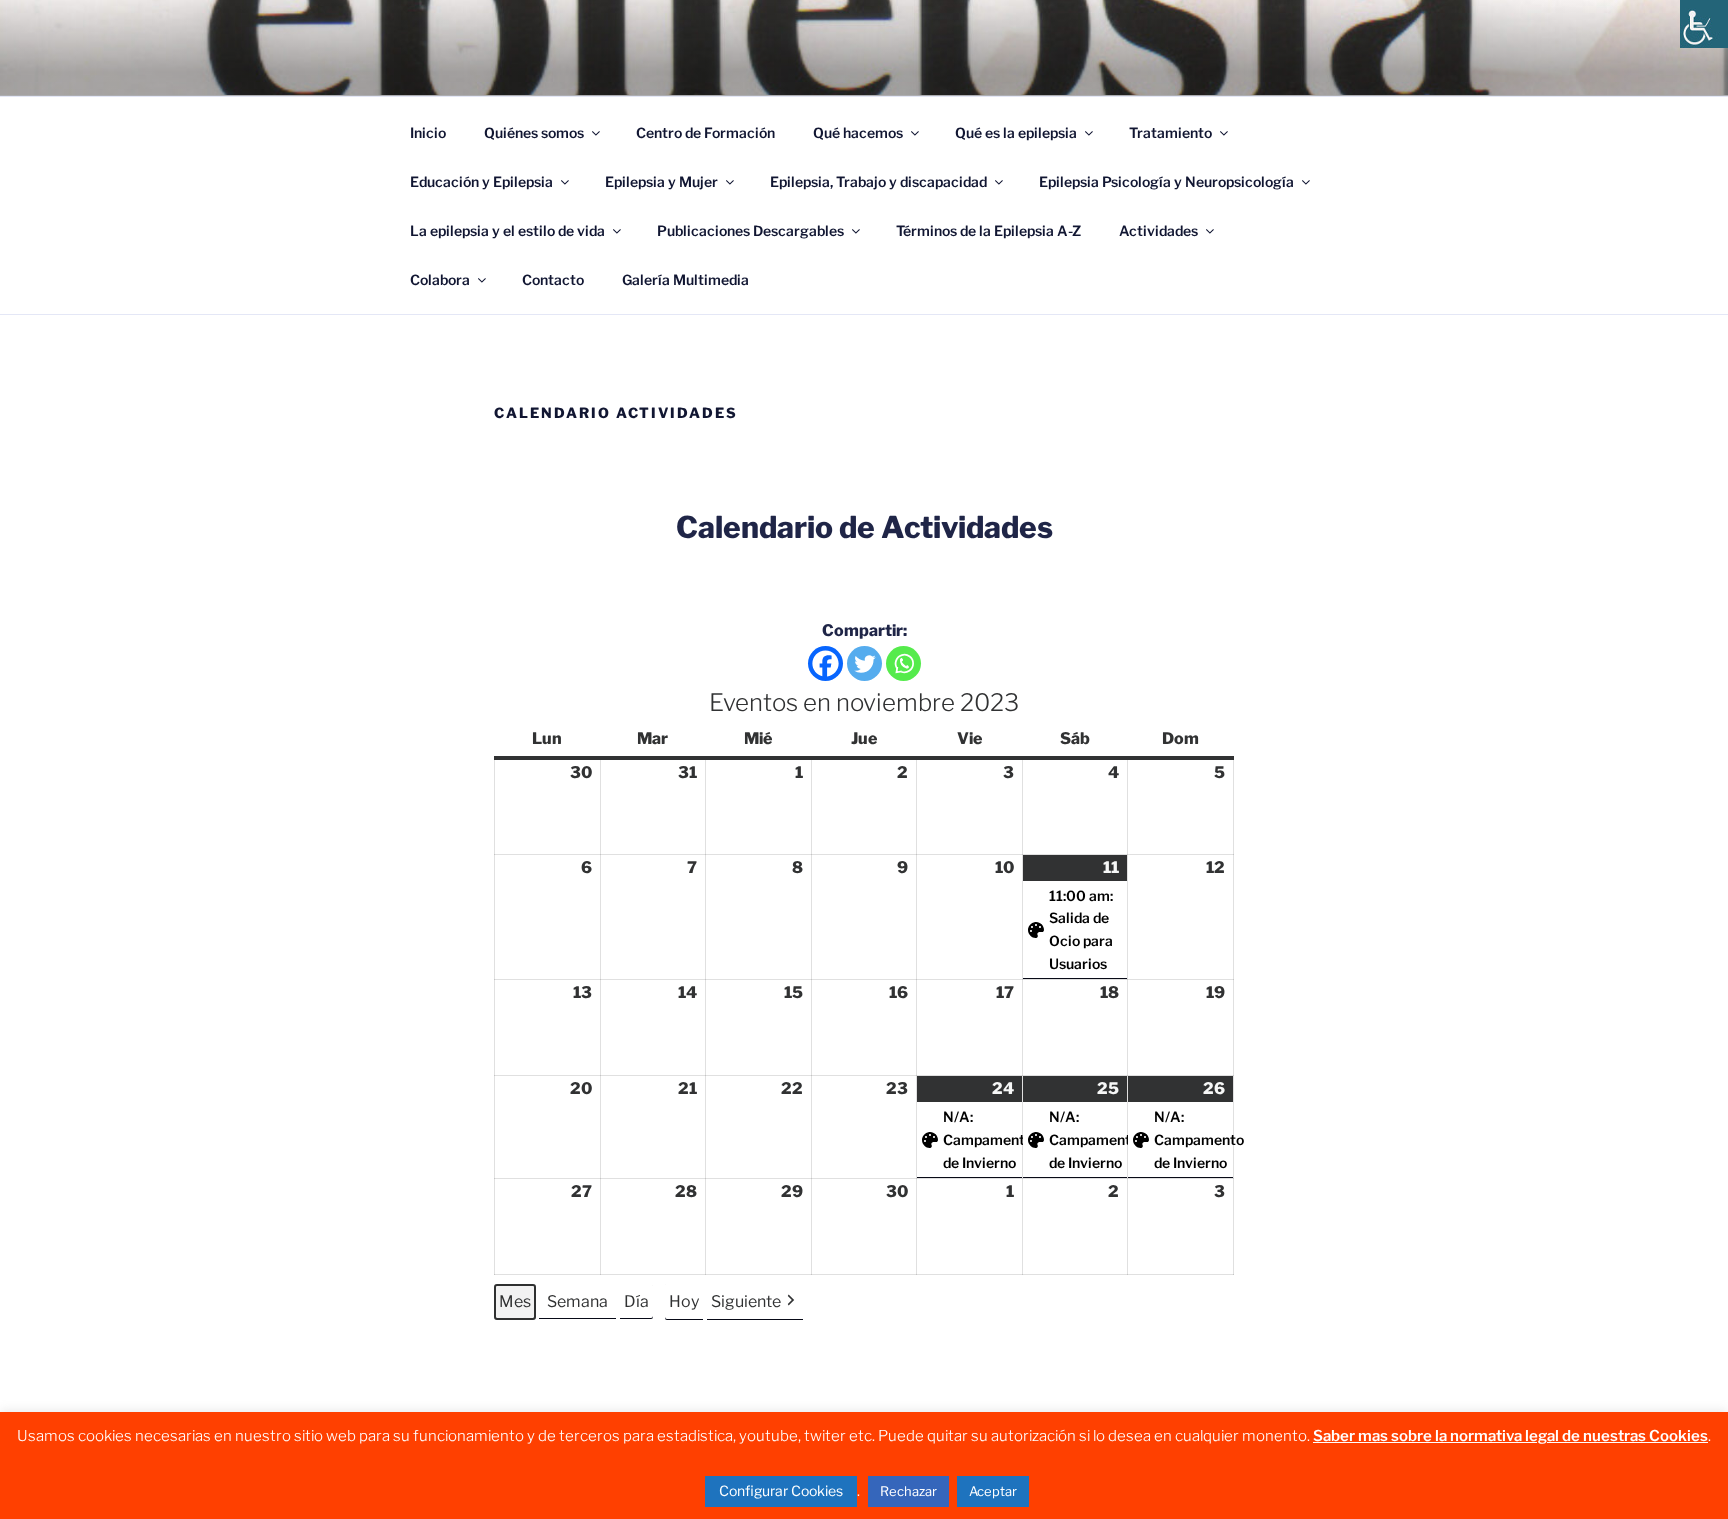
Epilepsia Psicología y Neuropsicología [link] (1166, 181)
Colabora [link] (440, 279)
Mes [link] (515, 1301)
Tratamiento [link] (1170, 132)
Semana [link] (577, 1301)
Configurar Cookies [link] (781, 1490)
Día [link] (636, 1301)
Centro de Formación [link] (705, 132)
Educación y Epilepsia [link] (481, 181)
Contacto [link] (553, 279)
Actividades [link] (1158, 230)
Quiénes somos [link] (534, 132)
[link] (1704, 24)
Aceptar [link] (993, 1491)
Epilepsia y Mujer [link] (661, 181)
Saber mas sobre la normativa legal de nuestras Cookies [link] (1510, 1436)
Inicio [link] (428, 132)
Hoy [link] (684, 1301)
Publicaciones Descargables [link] (750, 230)
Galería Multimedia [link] (685, 279)
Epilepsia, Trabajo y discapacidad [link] (878, 181)
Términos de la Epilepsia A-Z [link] (988, 230)
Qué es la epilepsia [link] (1016, 132)
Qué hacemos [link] (858, 132)
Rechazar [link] (908, 1491)
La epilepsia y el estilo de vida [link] (507, 230)
